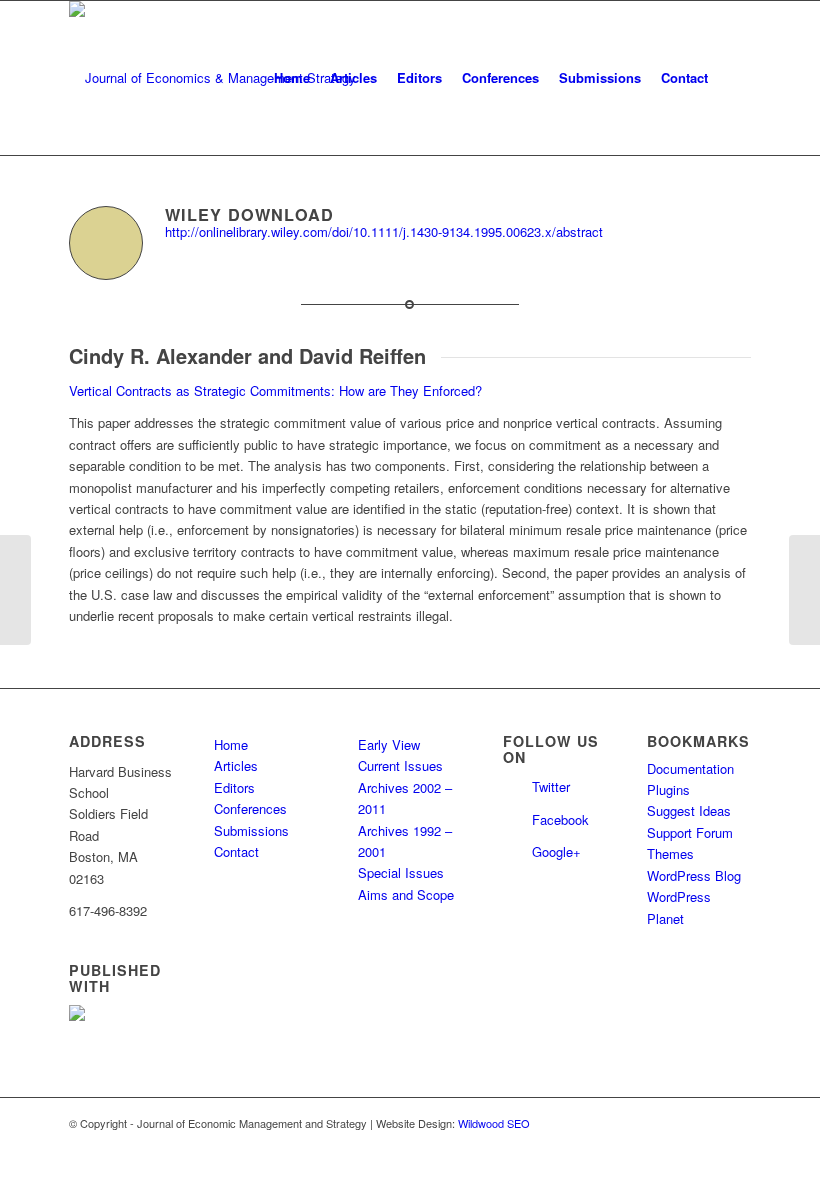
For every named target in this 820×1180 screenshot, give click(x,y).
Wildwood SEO (494, 1123)
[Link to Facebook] (736, 1123)
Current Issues (400, 765)
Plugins (668, 789)
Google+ (556, 851)
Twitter (551, 786)
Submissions (251, 830)
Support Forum (690, 832)
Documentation (690, 768)
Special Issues (401, 872)
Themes (670, 853)
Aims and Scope (406, 894)
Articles (236, 765)
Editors (234, 787)
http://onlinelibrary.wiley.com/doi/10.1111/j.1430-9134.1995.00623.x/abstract (384, 231)
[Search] (734, 78)
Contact (236, 851)
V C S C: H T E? (275, 390)
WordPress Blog (694, 875)
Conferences (250, 808)
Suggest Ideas (689, 810)
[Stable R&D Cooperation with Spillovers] (15, 590)
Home (231, 744)
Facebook (560, 819)
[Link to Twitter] (706, 1123)
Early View (389, 744)
